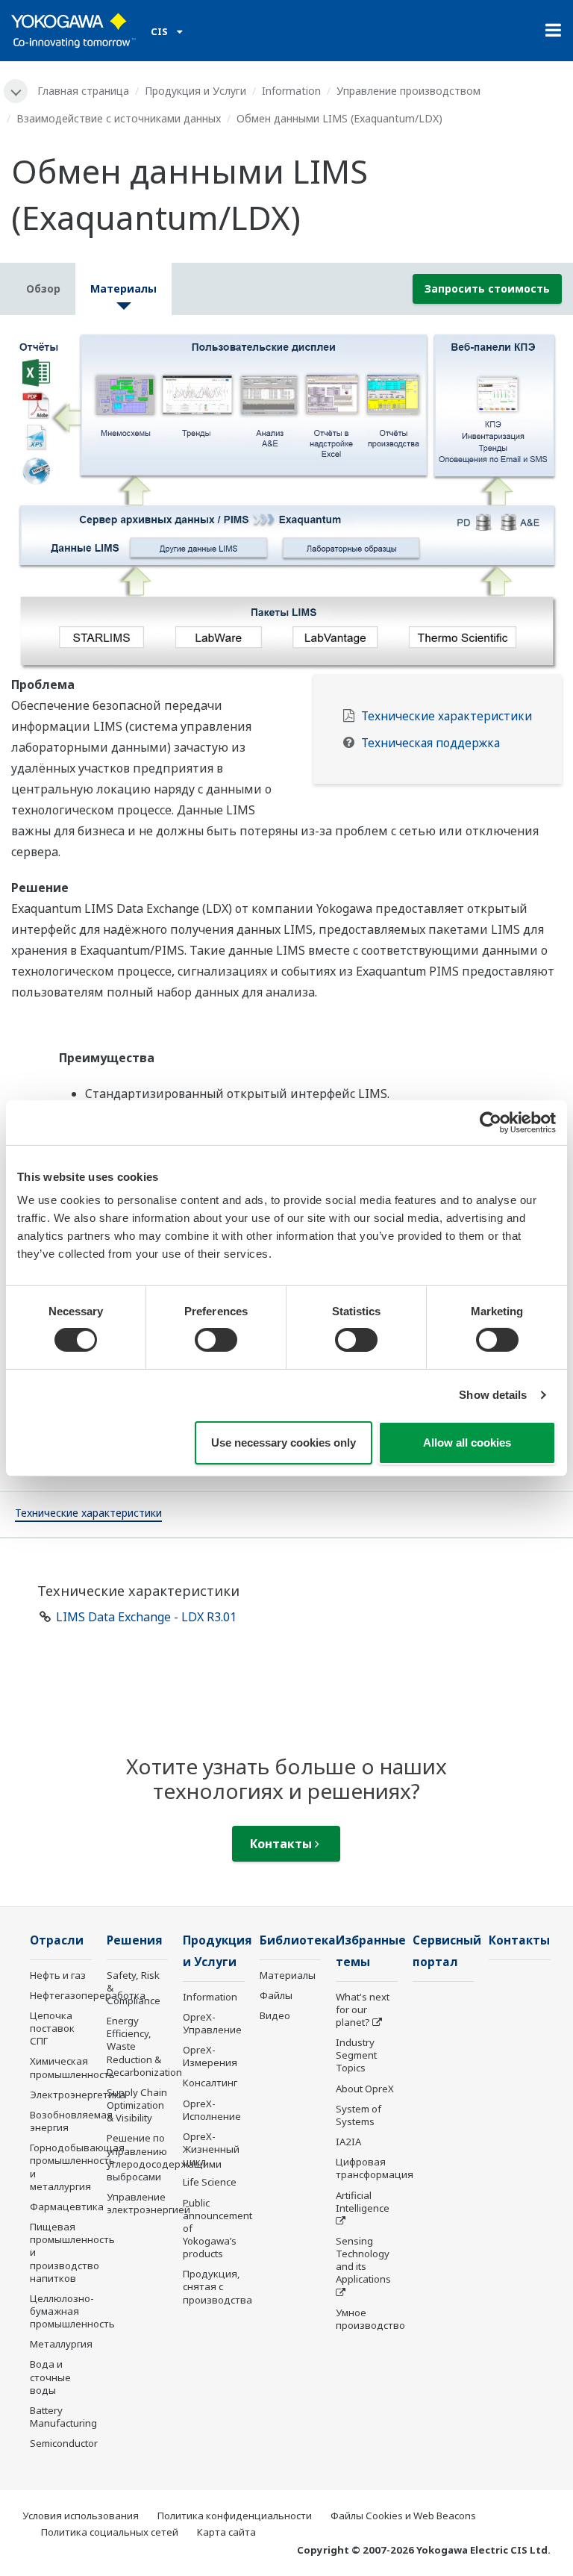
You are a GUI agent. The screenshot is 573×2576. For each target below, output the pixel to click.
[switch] (216, 1340)
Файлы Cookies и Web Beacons (403, 2516)
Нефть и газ (58, 1975)
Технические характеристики (447, 716)
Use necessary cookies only (284, 1443)
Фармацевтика (67, 2207)
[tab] (88, 1515)
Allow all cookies (467, 1443)
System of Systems (358, 2115)
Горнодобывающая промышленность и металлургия (77, 2167)
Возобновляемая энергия (71, 2121)
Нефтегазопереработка (88, 1995)
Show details (493, 1395)
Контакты (282, 1844)
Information (291, 91)
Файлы (276, 1995)
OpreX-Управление (212, 2023)
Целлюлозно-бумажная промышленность (72, 2311)
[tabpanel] (286, 500)
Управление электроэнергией (148, 2203)
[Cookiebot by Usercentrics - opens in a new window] (491, 1122)
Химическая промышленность (72, 2067)
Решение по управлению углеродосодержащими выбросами (164, 2157)
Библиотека (298, 1940)
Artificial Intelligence (363, 2202)
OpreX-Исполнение (212, 2110)
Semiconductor (64, 2443)
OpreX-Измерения (210, 2056)
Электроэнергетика (78, 2095)
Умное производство (370, 2319)
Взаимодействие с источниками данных (119, 118)
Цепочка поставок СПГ (52, 2028)
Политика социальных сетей (110, 2532)
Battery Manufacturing (63, 2417)
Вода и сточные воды (50, 2377)
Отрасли (57, 1940)
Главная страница (83, 91)
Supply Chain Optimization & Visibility (137, 2105)
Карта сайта (226, 2532)
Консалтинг (210, 2083)
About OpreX (365, 2089)
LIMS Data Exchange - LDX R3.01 (146, 1617)
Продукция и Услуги (195, 91)
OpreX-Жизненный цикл (211, 2149)
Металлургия (61, 2344)
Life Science (210, 2182)
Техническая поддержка (430, 743)
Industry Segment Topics (356, 2055)
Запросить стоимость (487, 289)
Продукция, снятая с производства (217, 2286)
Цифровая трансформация (375, 2168)
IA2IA (348, 2142)
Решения (135, 1940)
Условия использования (81, 2516)
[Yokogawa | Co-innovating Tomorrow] (73, 31)
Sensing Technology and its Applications (363, 2260)
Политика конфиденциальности (235, 2516)
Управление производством (408, 91)
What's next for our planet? (363, 2009)
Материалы (288, 1975)
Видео (275, 2015)
